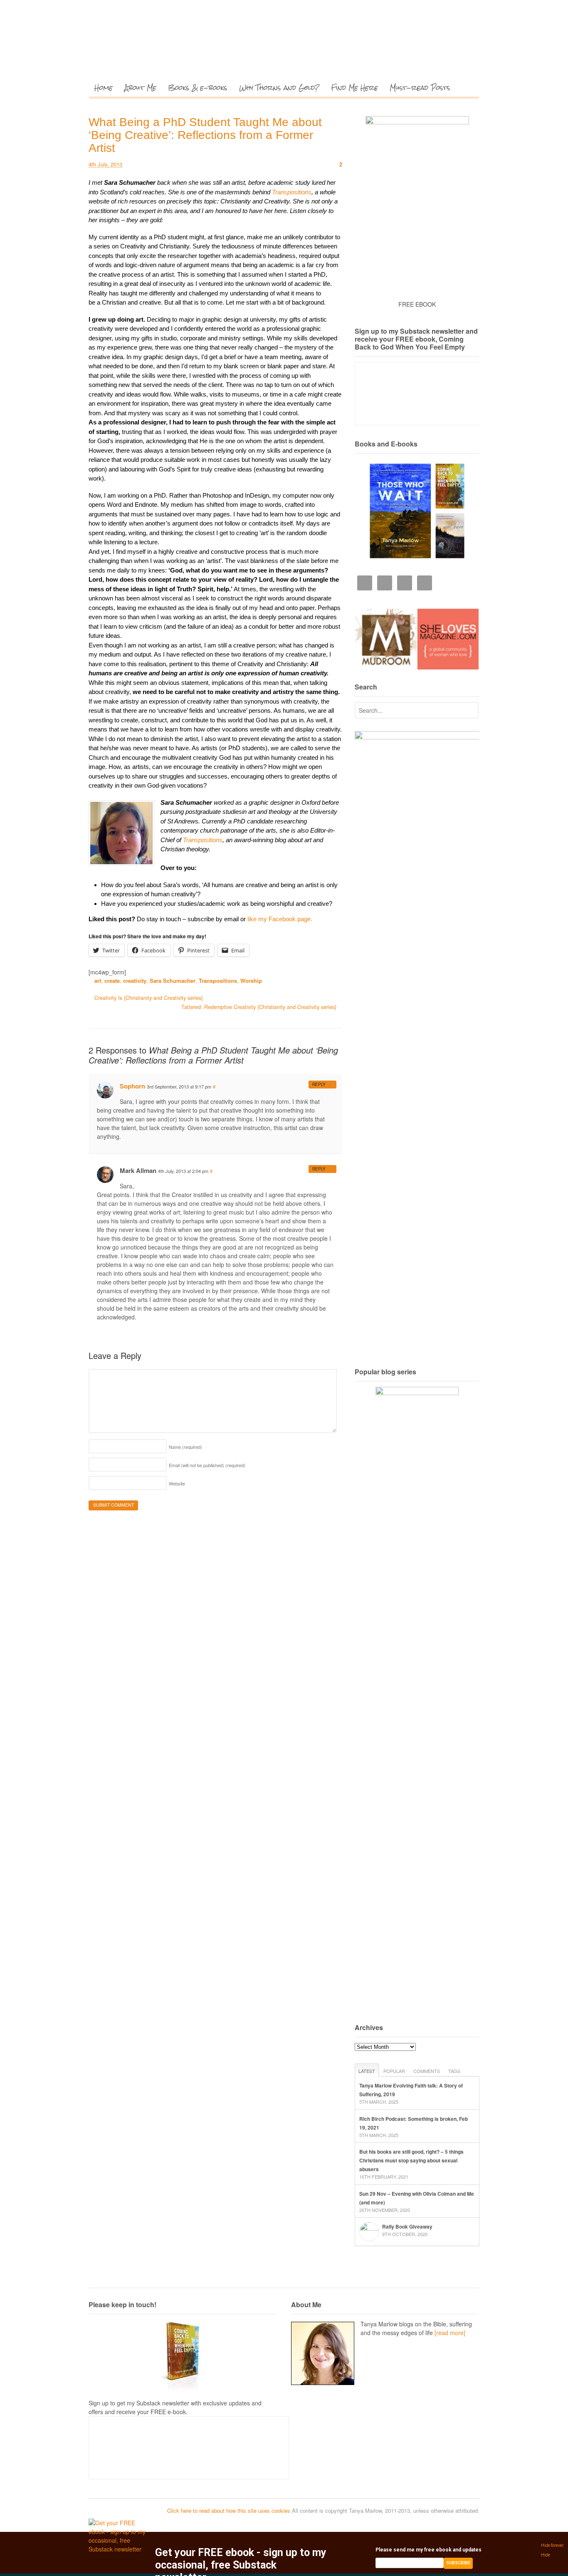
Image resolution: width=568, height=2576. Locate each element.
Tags (454, 2071)
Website (177, 1483)
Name (185, 1447)
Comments (427, 2071)
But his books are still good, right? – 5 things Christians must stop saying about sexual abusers (411, 2160)
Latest (367, 2071)
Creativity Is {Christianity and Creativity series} (148, 998)
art (98, 981)
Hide (546, 2555)
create (112, 981)
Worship (251, 981)
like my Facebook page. (280, 919)
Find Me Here (354, 88)
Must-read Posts (420, 88)
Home (104, 88)
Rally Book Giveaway (407, 2226)
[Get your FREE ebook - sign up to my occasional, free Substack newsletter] (119, 2549)
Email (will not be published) (207, 1465)
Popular (394, 2071)
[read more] (450, 2333)
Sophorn (132, 1086)
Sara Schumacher (173, 981)
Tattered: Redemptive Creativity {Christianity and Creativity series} (260, 1007)
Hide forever (552, 2545)
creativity (135, 981)
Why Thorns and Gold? (279, 88)
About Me (140, 88)
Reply (319, 1084)
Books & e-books (198, 88)
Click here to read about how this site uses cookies (229, 2510)
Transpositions (292, 192)
